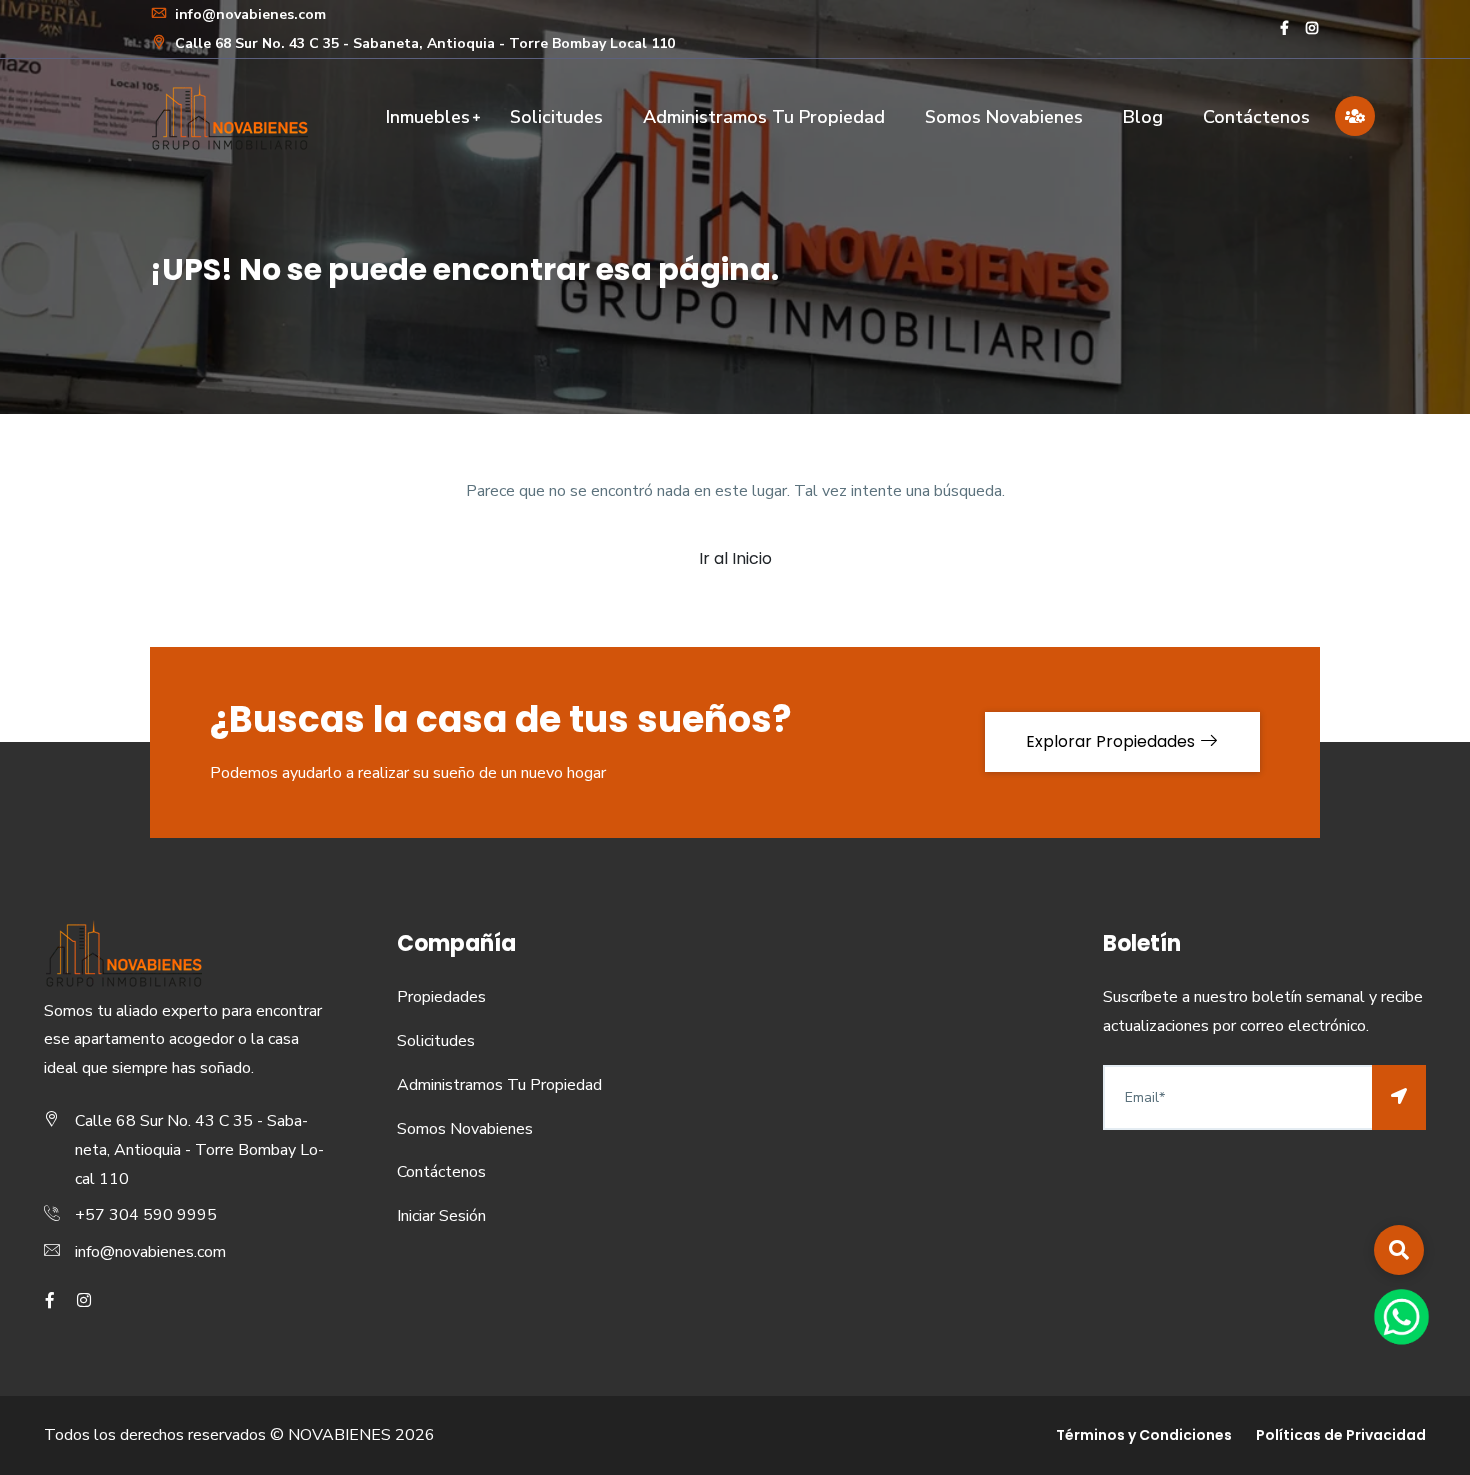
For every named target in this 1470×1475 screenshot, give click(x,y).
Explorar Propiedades (1112, 741)
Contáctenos (1256, 117)
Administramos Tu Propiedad (764, 117)
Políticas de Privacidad (1341, 1435)
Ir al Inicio (735, 558)
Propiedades (441, 997)
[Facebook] (1284, 28)
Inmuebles (428, 117)
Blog (1143, 117)
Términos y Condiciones (1144, 1435)
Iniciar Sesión (441, 1216)
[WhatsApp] (1401, 1316)
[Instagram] (1312, 28)
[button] (1399, 1250)
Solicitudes (556, 117)
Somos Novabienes (1004, 117)
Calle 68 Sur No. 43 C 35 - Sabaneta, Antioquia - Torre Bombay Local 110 (423, 43)
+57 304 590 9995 (146, 1215)
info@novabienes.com (248, 14)
